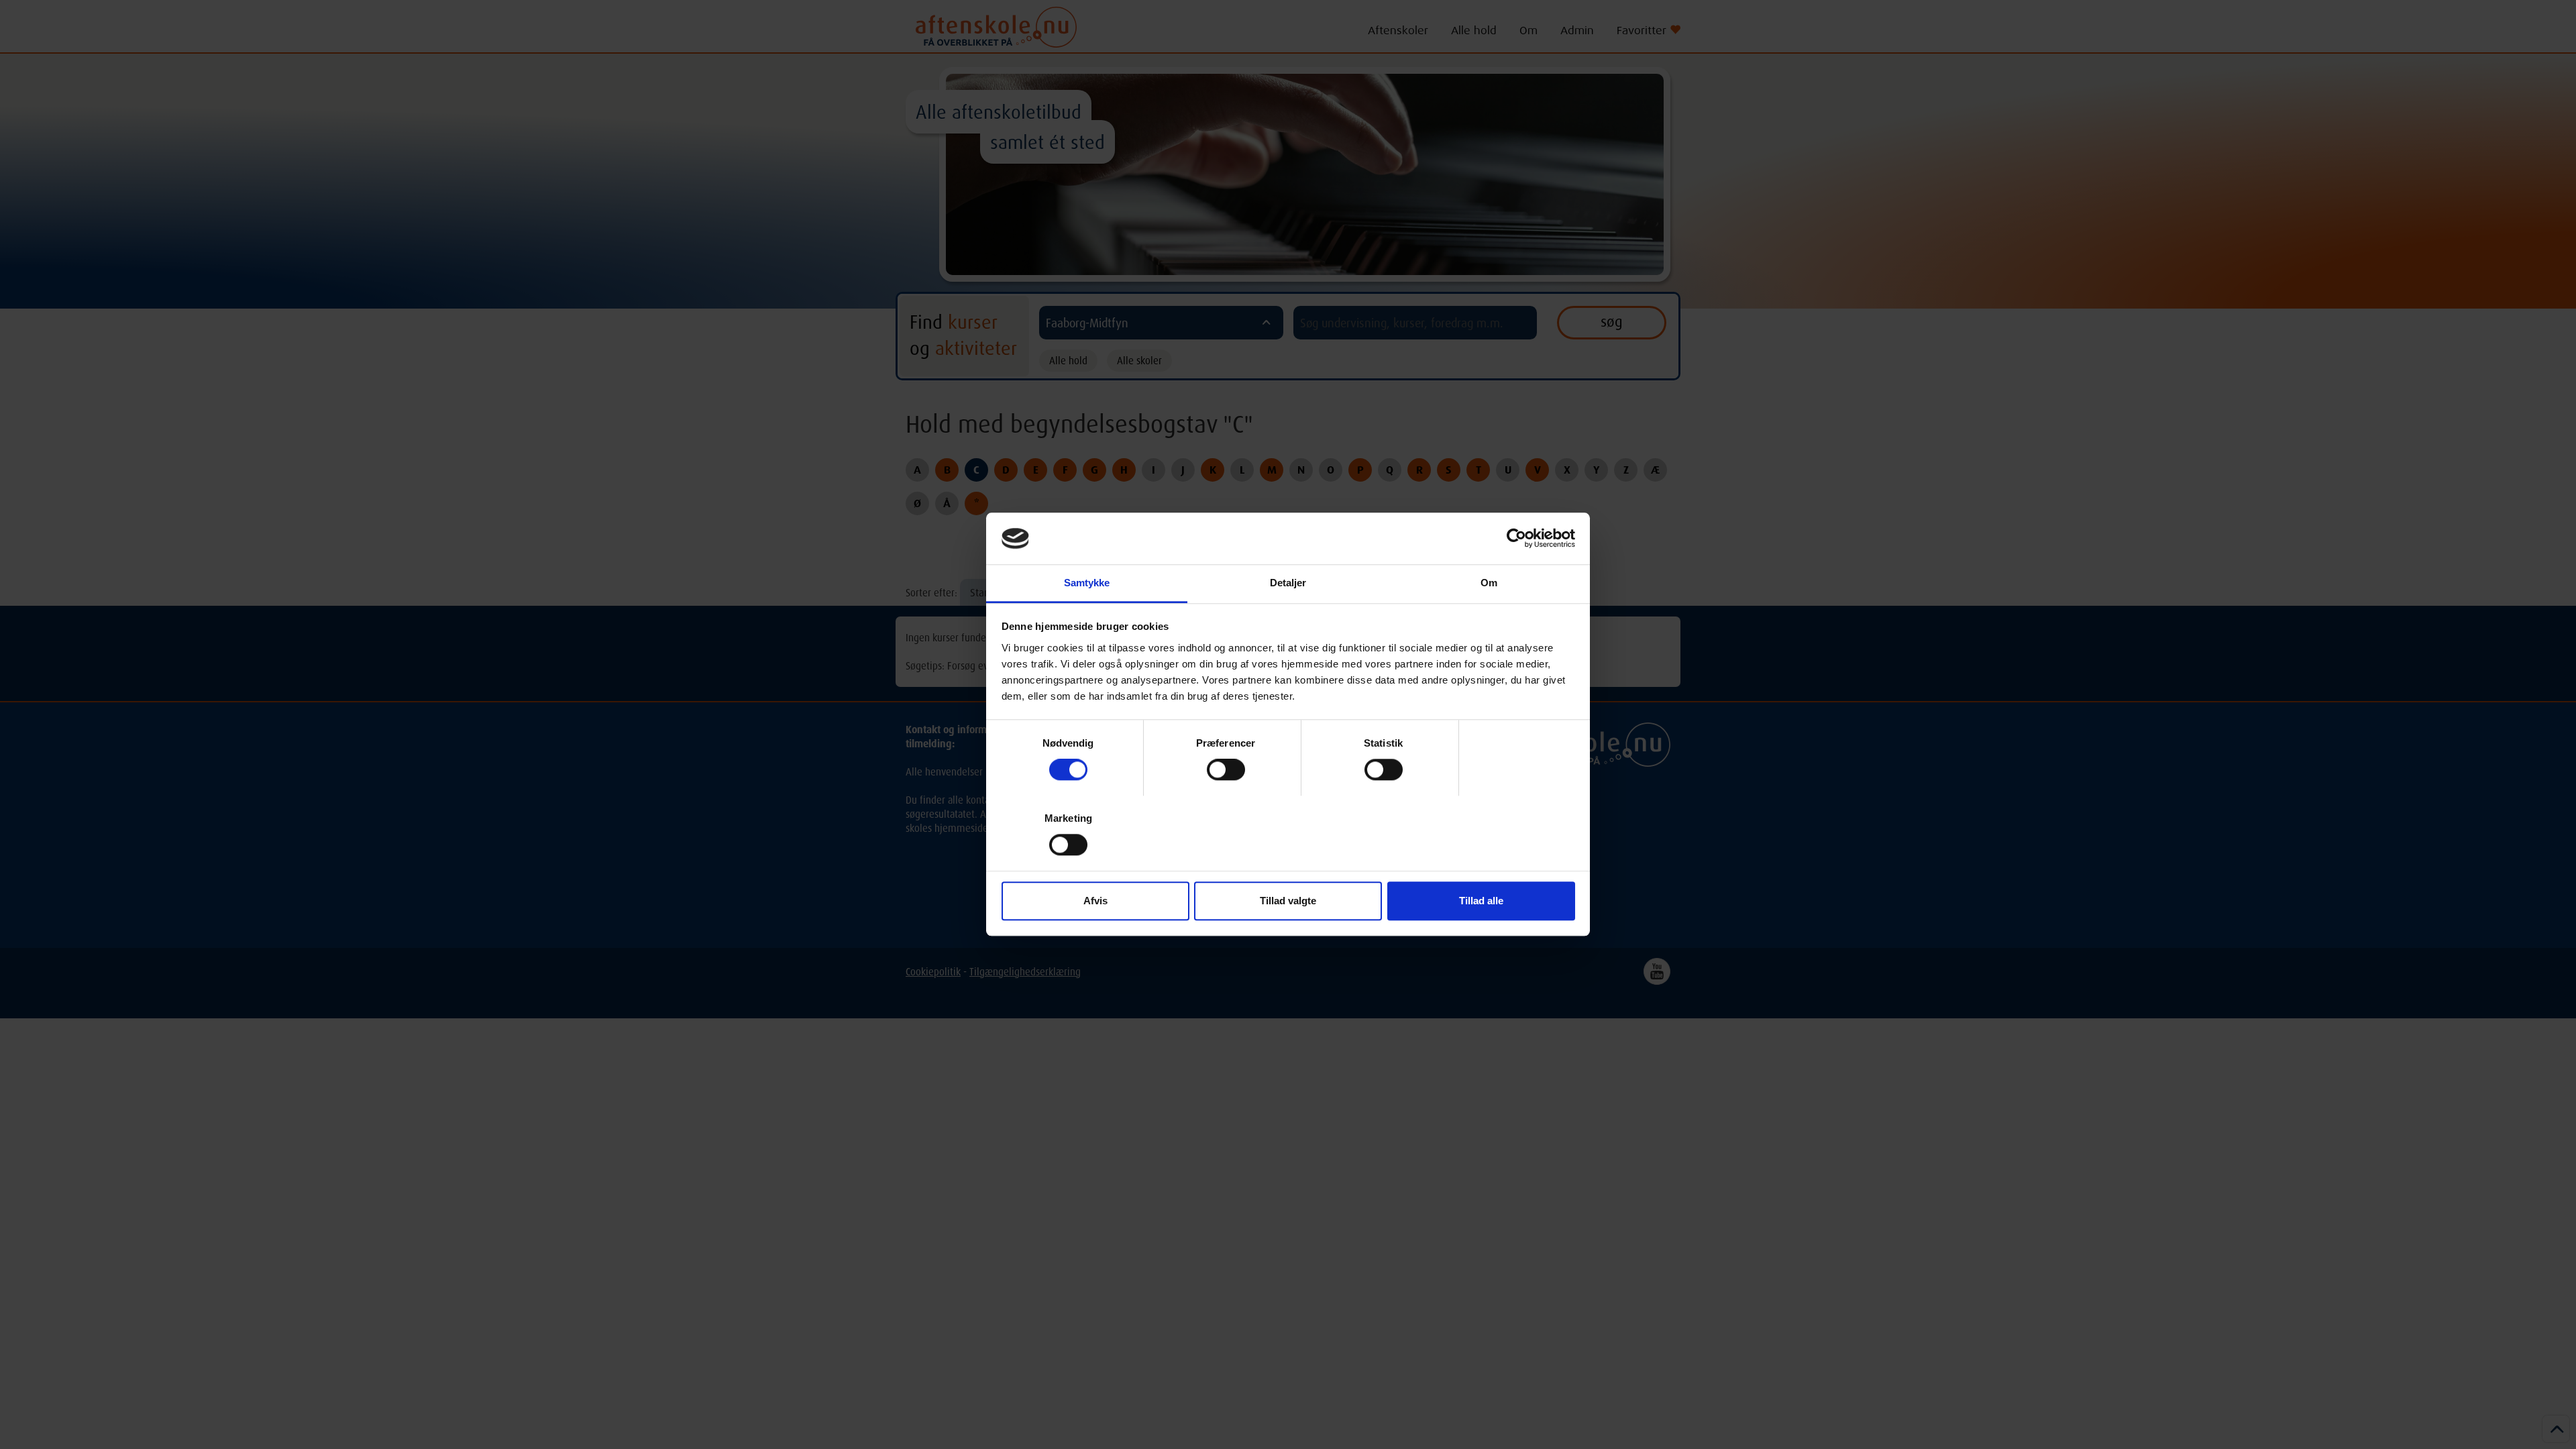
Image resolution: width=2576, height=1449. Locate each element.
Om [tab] (1489, 583)
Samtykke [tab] (1087, 583)
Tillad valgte (1288, 901)
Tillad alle (1481, 901)
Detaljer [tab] (1288, 583)
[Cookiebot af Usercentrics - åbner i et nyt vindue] (1516, 539)
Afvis (1095, 901)
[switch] (1226, 769)
